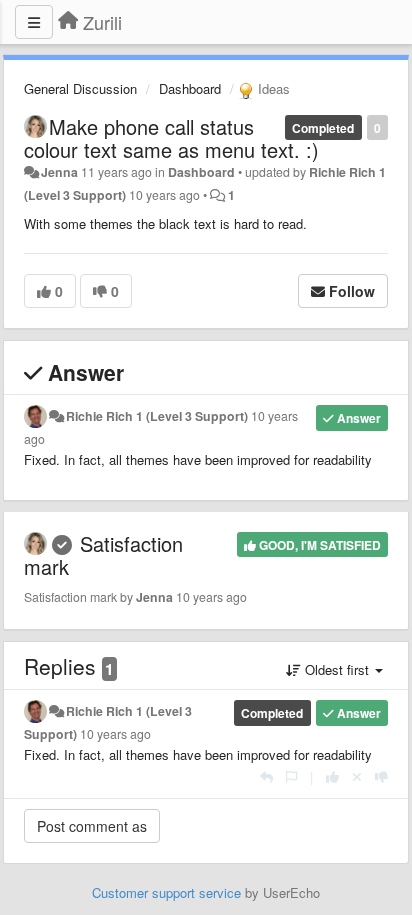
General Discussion (80, 88)
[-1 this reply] (381, 776)
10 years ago (115, 734)
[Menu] (34, 22)
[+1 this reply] (332, 776)
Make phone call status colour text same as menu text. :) (171, 138)
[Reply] (266, 776)
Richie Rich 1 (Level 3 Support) (157, 416)
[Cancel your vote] (357, 776)
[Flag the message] (291, 776)
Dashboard (190, 88)
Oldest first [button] (337, 669)
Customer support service (166, 892)
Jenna (59, 172)
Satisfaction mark (103, 555)
